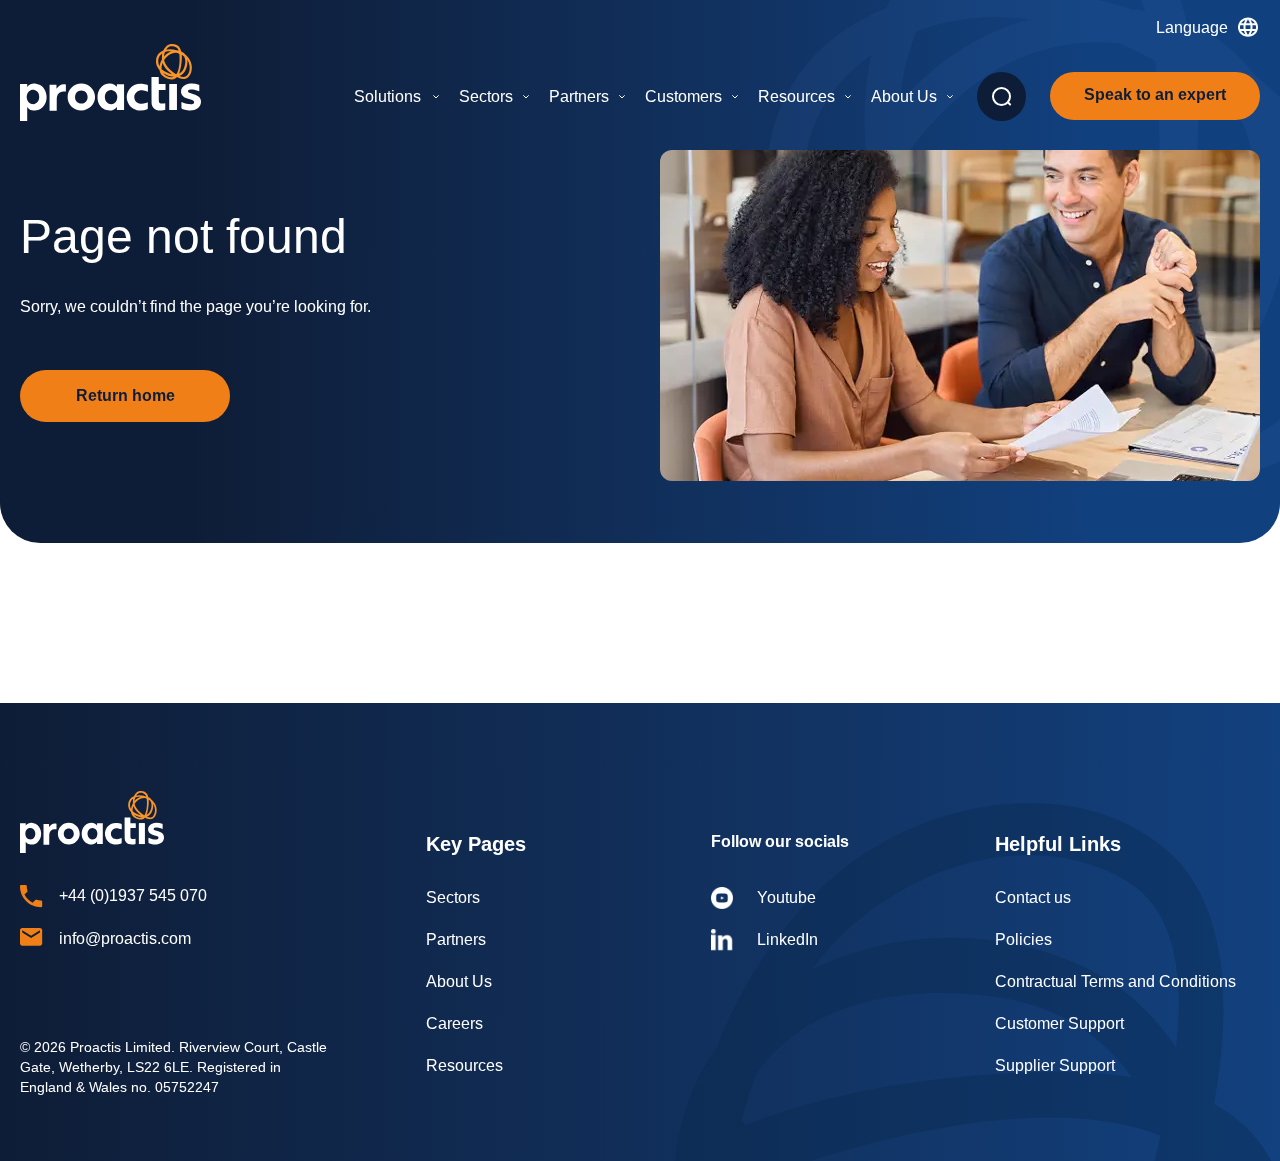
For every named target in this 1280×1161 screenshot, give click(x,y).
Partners (579, 96)
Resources (796, 96)
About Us (904, 96)
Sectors (486, 96)
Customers (683, 96)
